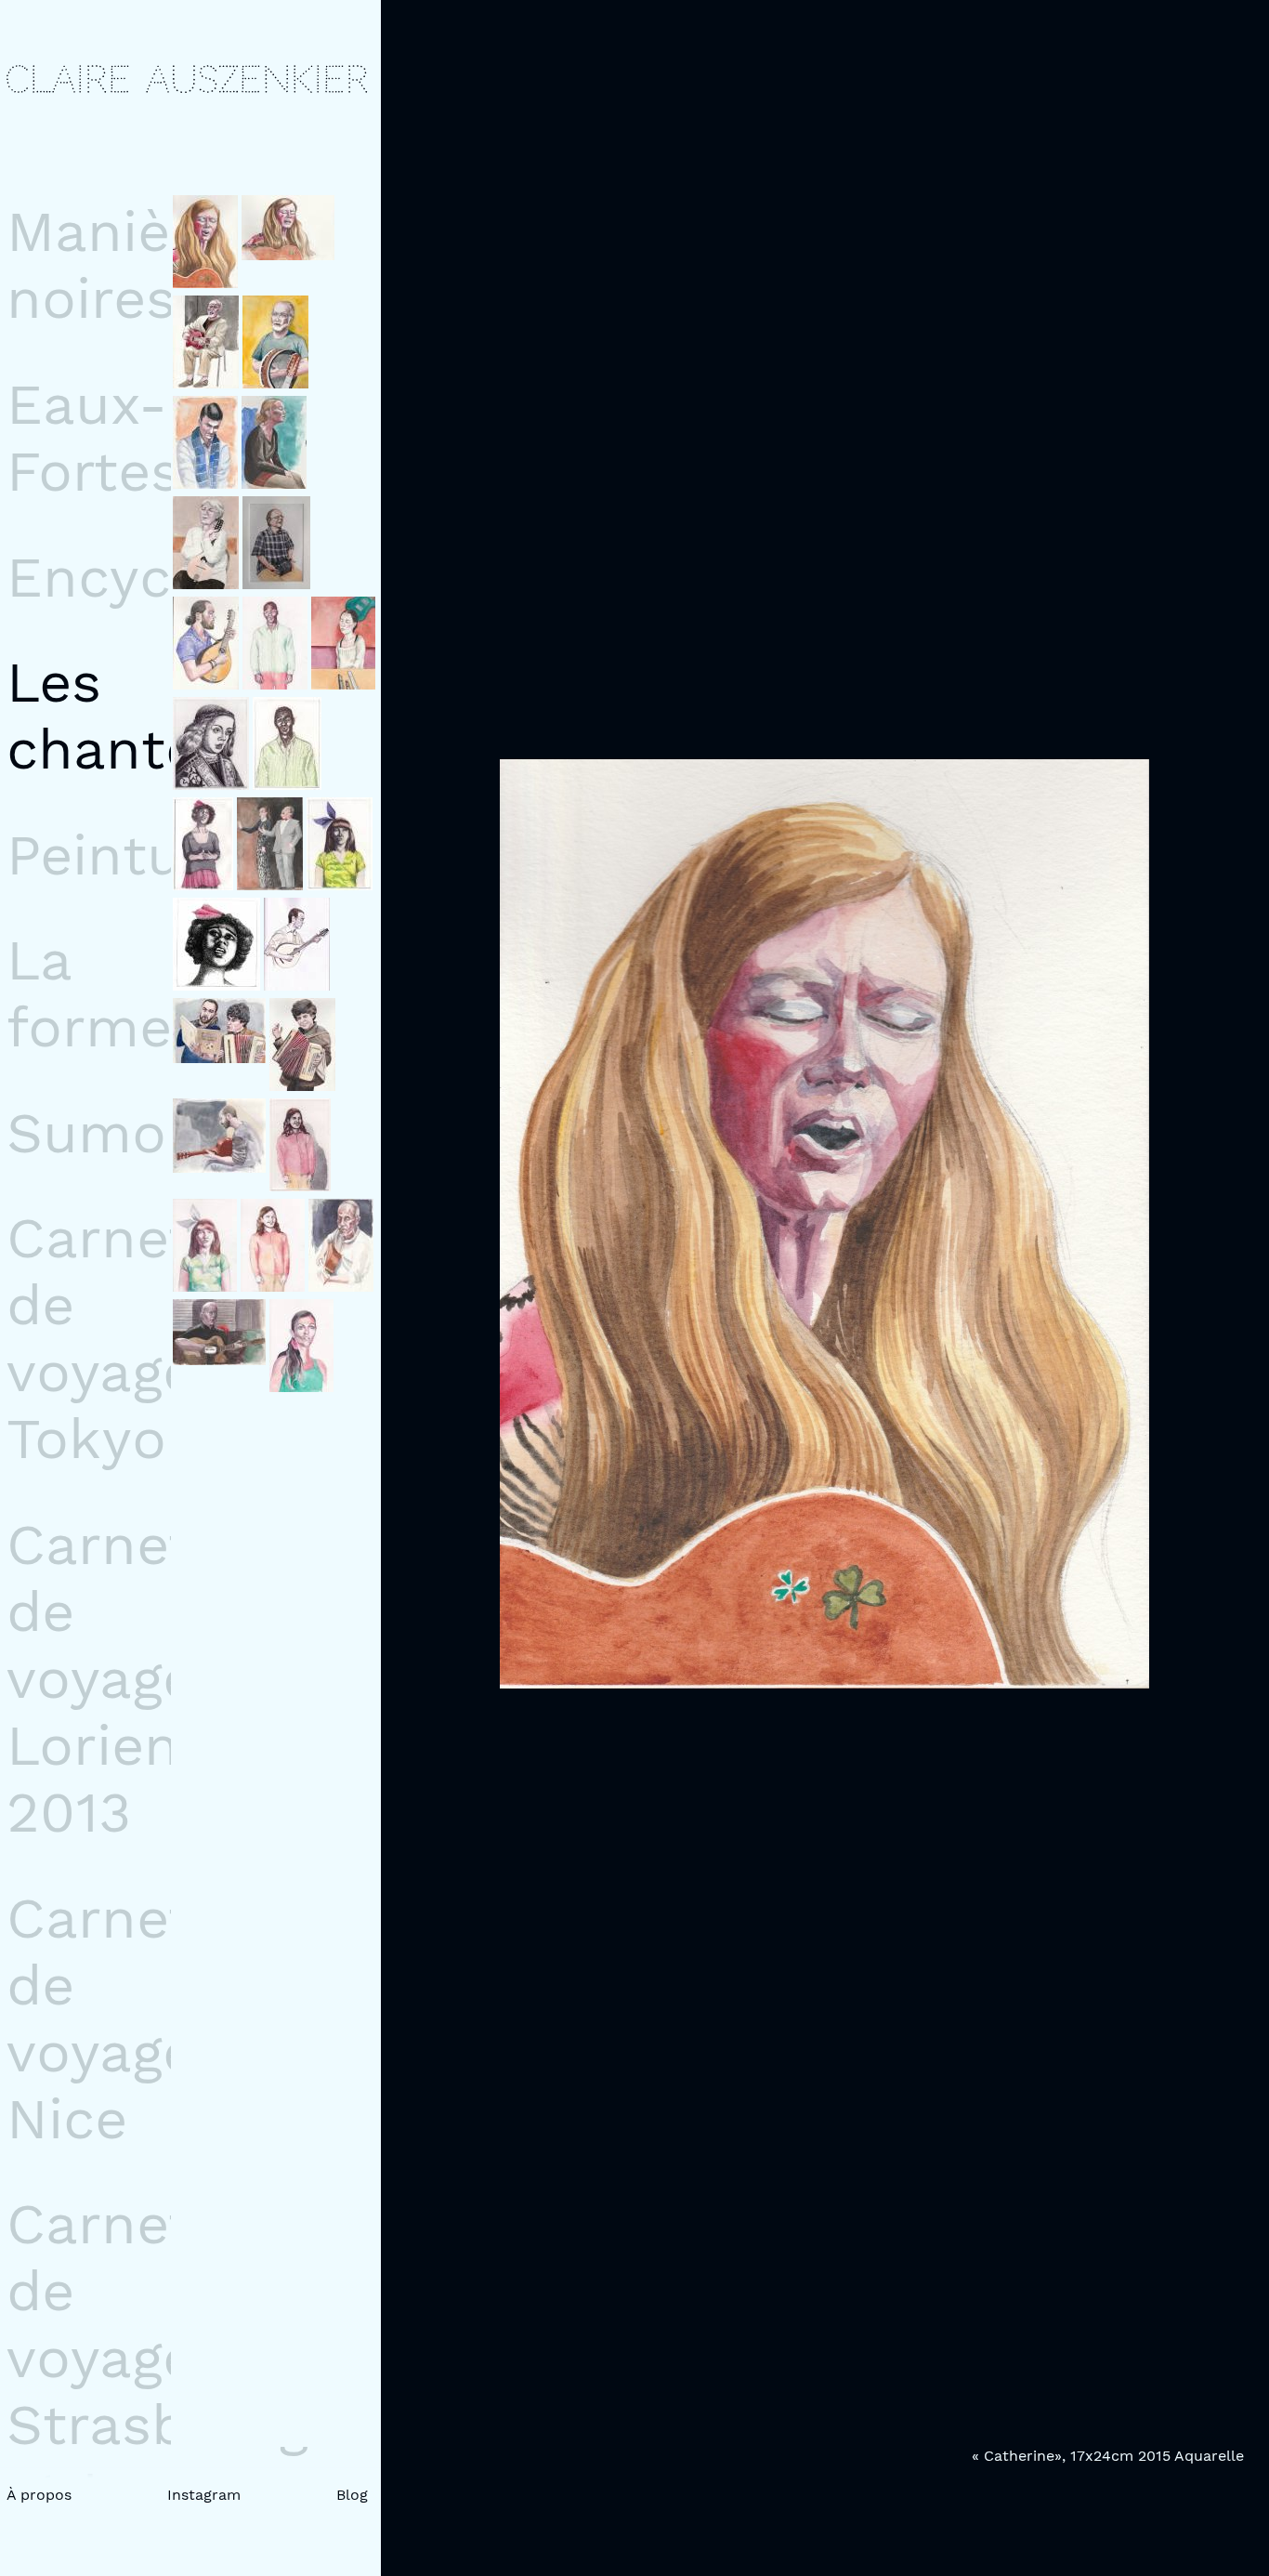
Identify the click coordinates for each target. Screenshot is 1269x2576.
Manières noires (131, 265)
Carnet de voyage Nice (101, 2018)
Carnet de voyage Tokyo (101, 1338)
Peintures (137, 855)
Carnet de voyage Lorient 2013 (105, 1678)
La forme (89, 993)
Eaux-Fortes (93, 438)
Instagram (204, 2495)
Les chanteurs (146, 716)
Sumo (86, 1133)
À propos (39, 2495)
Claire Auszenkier (187, 80)
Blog (352, 2495)
